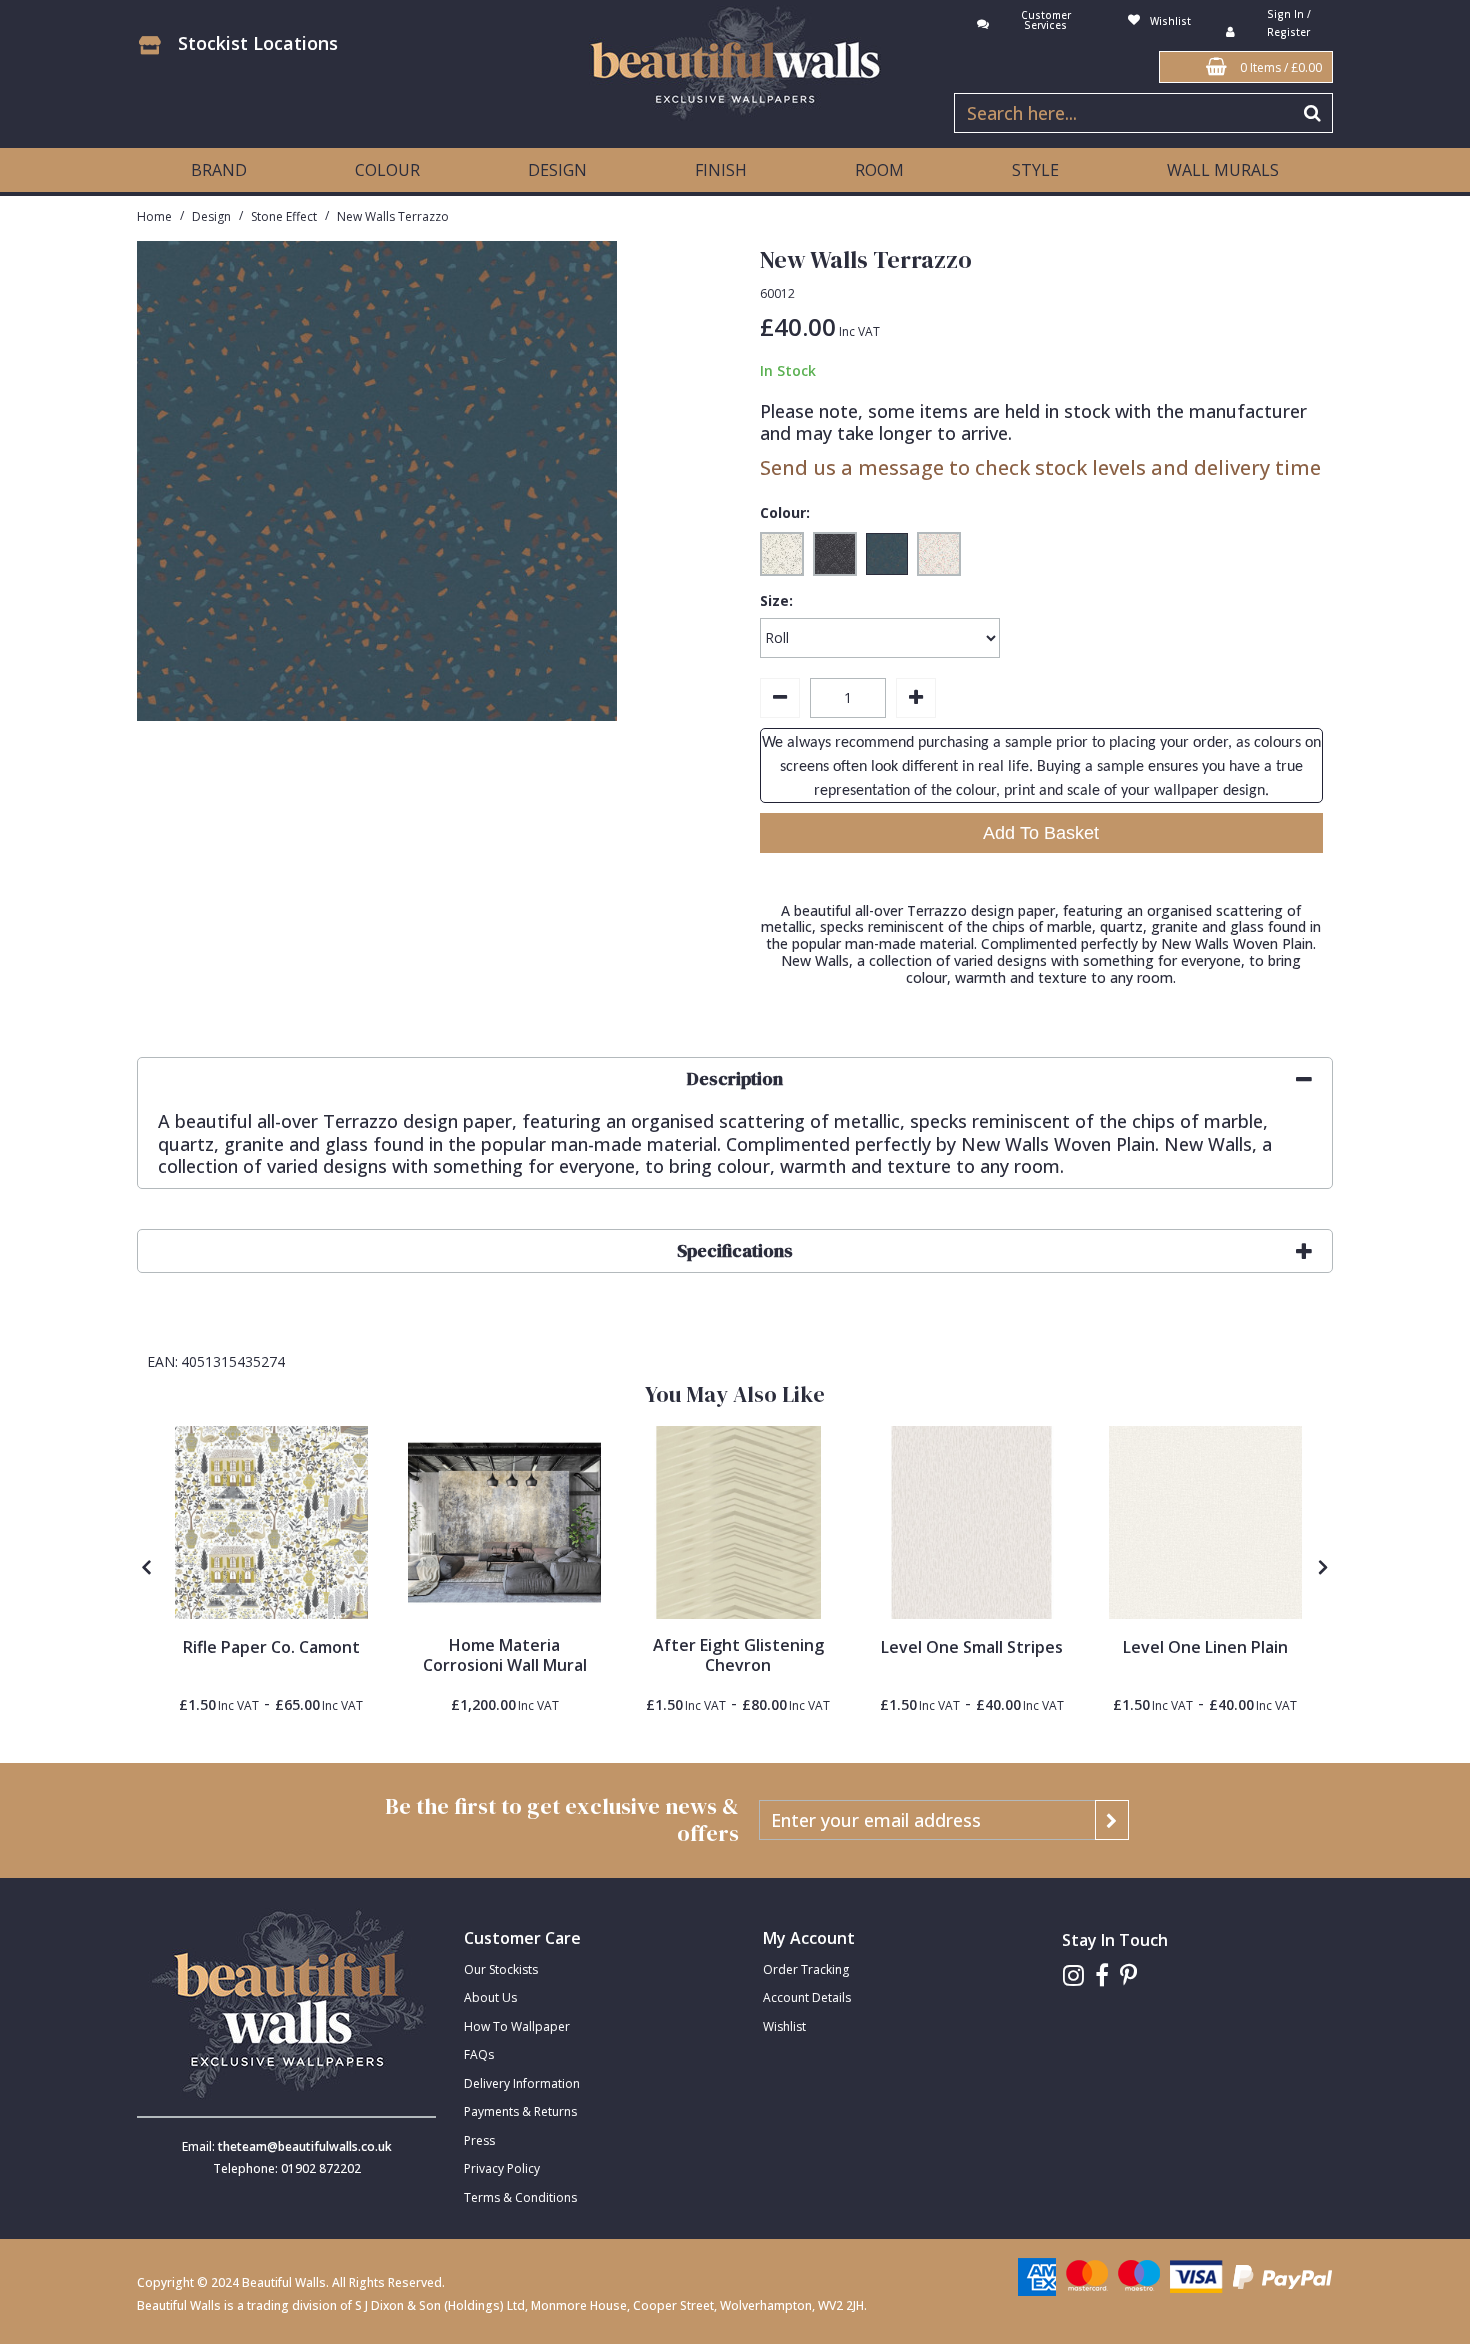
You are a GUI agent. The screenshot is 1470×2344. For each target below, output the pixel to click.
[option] (271, 1570)
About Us (490, 1997)
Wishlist (784, 2026)
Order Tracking (806, 1969)
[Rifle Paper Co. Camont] (271, 1522)
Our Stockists (501, 1969)
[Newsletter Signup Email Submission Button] (1112, 1820)
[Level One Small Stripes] (971, 1522)
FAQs (479, 2054)
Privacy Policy (502, 2168)
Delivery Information (522, 2083)
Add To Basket (1041, 833)
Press (479, 2140)
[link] (1073, 1975)
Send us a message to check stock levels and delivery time (1040, 467)
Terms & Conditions (520, 2197)
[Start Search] (1313, 113)
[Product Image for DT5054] (738, 1522)
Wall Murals (1223, 170)
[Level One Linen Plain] (1205, 1522)
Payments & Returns (520, 2111)
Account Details (807, 1997)
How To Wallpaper (517, 2026)
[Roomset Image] (504, 1522)
